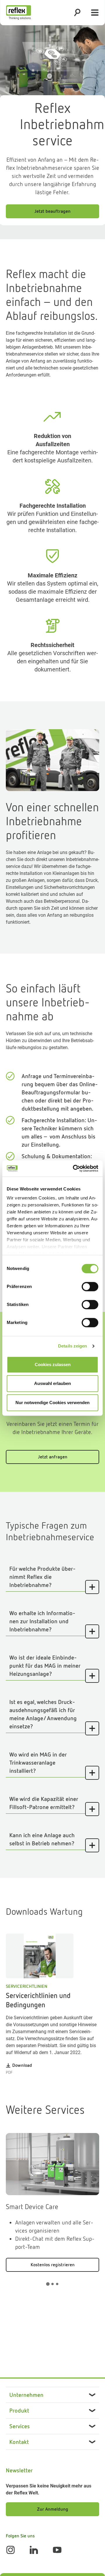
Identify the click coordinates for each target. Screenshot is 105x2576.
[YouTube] (57, 2550)
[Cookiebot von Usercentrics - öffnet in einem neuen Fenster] (74, 1168)
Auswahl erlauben (52, 1383)
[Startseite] (19, 12)
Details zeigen (72, 1346)
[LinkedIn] (34, 2550)
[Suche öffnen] (77, 12)
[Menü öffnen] (95, 12)
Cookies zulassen (53, 1364)
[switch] (90, 1287)
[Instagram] (10, 2550)
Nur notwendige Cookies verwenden (52, 1403)
